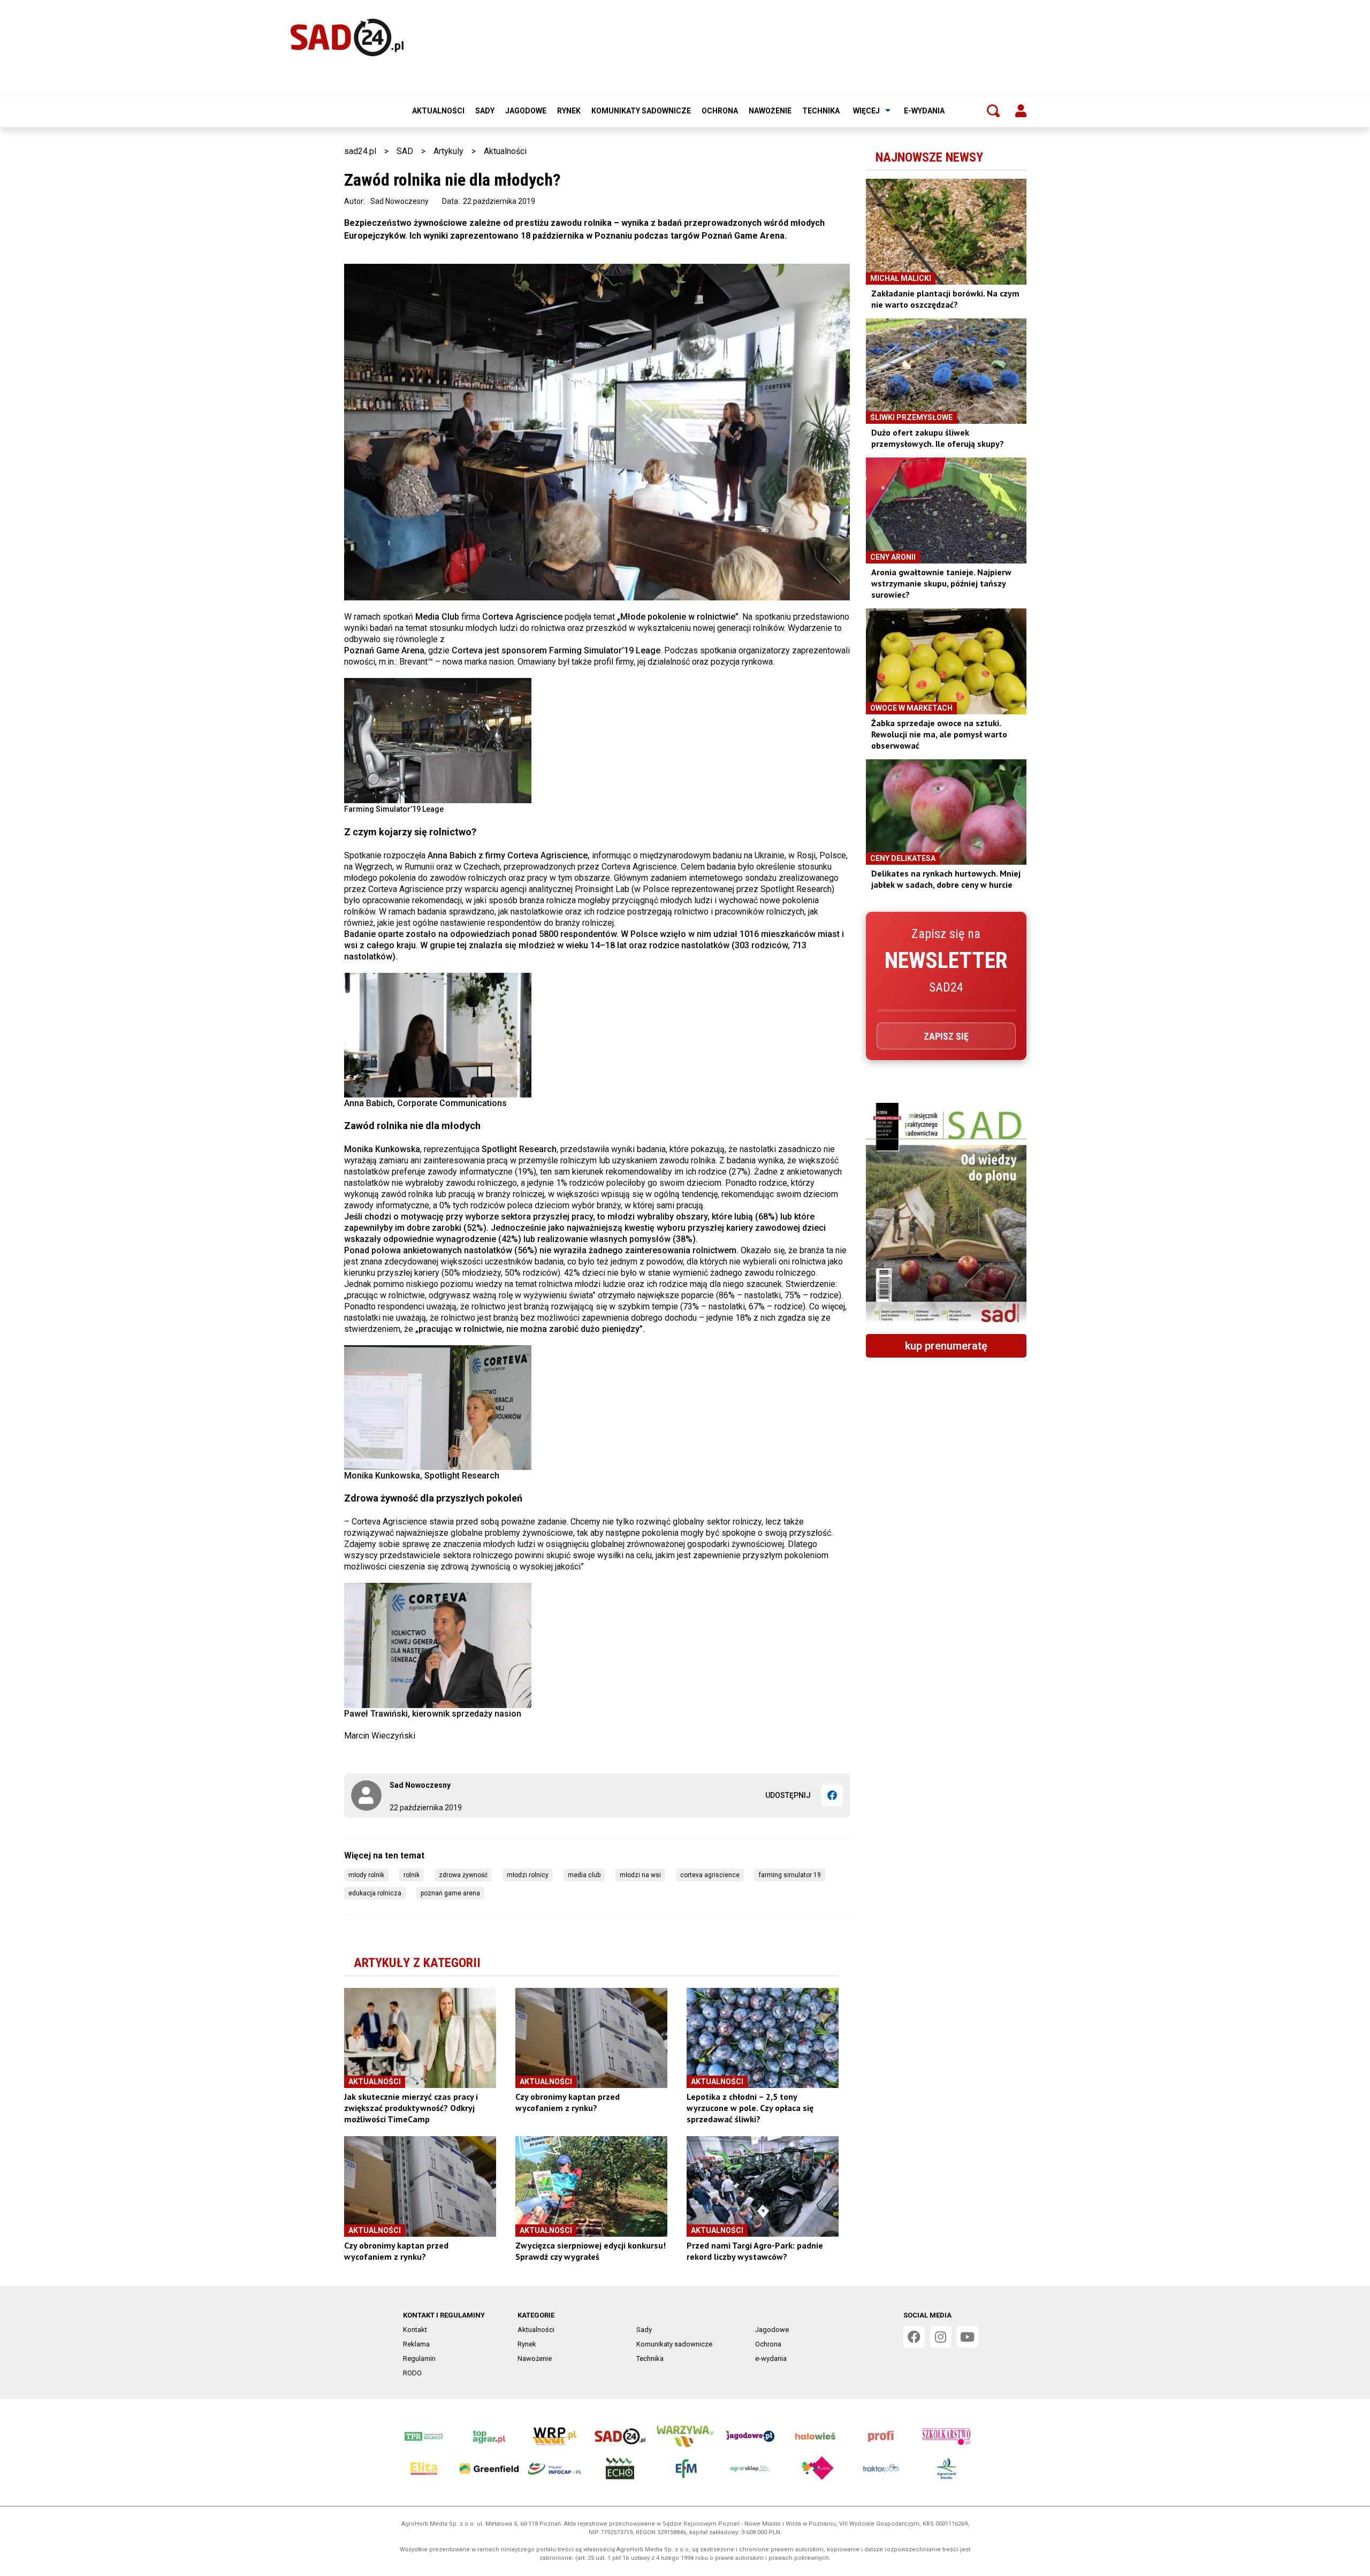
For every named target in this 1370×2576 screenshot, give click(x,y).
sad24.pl (360, 151)
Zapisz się (946, 1036)
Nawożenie (770, 111)
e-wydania (924, 111)
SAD (405, 151)
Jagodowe (526, 111)
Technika (821, 111)
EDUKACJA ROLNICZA (375, 1893)
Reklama (416, 2344)
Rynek (569, 111)
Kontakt (415, 2330)
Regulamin (419, 2358)
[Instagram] (941, 2337)
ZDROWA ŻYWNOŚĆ (463, 1875)
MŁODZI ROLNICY (528, 1875)
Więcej (866, 111)
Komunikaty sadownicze (641, 111)
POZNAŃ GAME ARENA (450, 1893)
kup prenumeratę (946, 1346)
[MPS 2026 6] (946, 1214)
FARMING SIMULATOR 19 (790, 1875)
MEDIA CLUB (584, 1875)
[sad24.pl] (347, 37)
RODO (412, 2373)
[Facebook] (832, 1795)
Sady (485, 111)
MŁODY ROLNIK (366, 1875)
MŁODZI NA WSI (640, 1875)
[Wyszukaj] (993, 111)
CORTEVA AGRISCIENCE (710, 1875)
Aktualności (438, 111)
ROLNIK (412, 1875)
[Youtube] (968, 2337)
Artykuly (448, 151)
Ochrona (720, 111)
